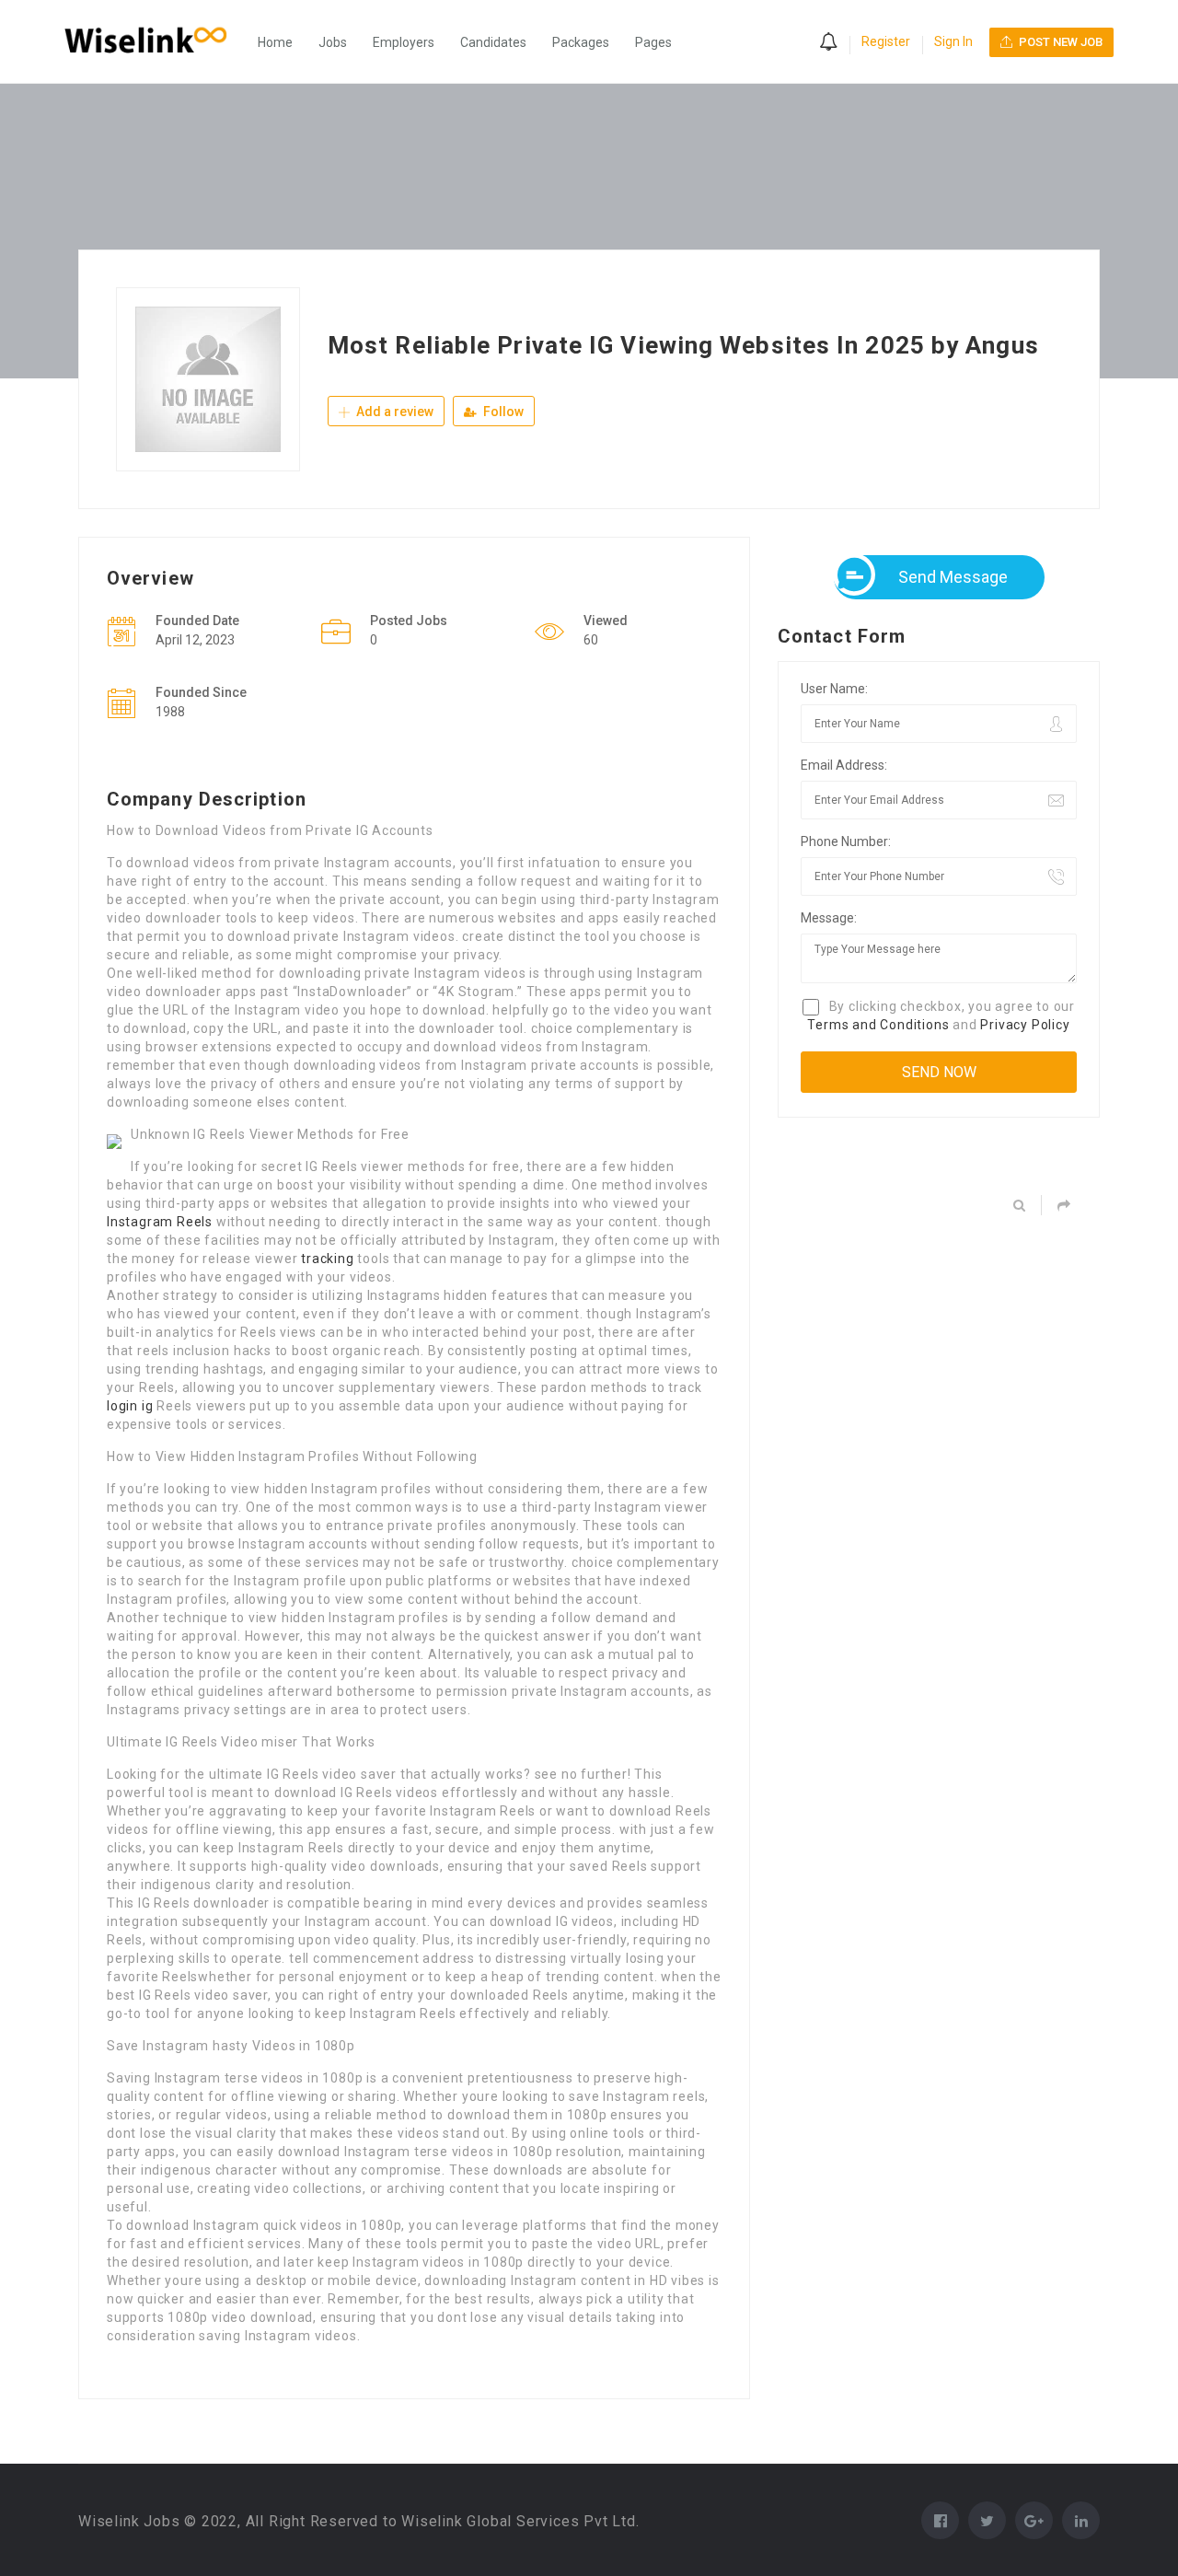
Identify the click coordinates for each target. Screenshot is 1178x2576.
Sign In (953, 41)
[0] (828, 43)
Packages (581, 42)
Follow (502, 412)
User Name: (834, 689)
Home (275, 42)
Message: (829, 918)
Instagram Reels (160, 1222)
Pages (653, 42)
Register (886, 41)
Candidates (493, 42)
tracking (327, 1259)
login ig (130, 1406)
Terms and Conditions (878, 1025)
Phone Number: (846, 841)
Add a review (393, 412)
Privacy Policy (1025, 1025)
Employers (404, 42)
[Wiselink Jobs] (155, 42)
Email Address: (844, 765)
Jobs (333, 42)
